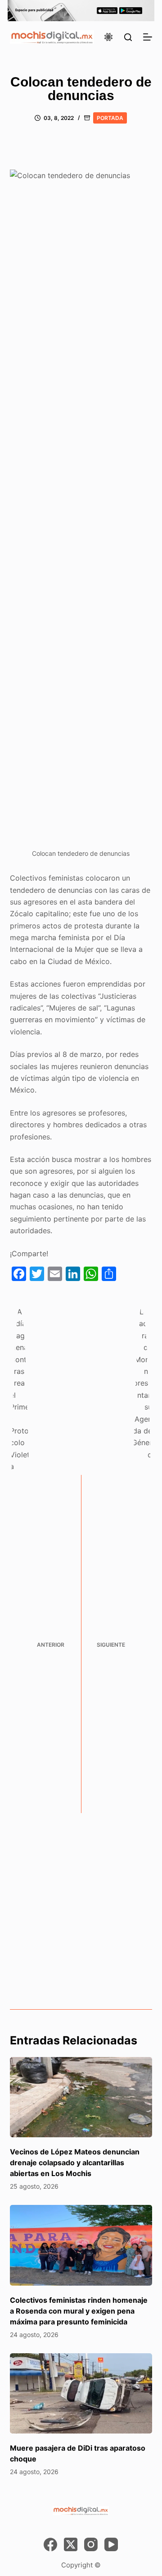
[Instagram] (91, 2544)
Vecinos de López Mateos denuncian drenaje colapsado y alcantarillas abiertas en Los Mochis (75, 2163)
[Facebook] (50, 2544)
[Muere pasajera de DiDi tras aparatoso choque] (81, 2393)
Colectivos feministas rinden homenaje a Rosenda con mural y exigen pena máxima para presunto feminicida (79, 2311)
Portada (110, 118)
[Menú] (148, 37)
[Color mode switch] (108, 37)
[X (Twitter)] (71, 2544)
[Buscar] (128, 37)
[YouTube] (111, 2544)
